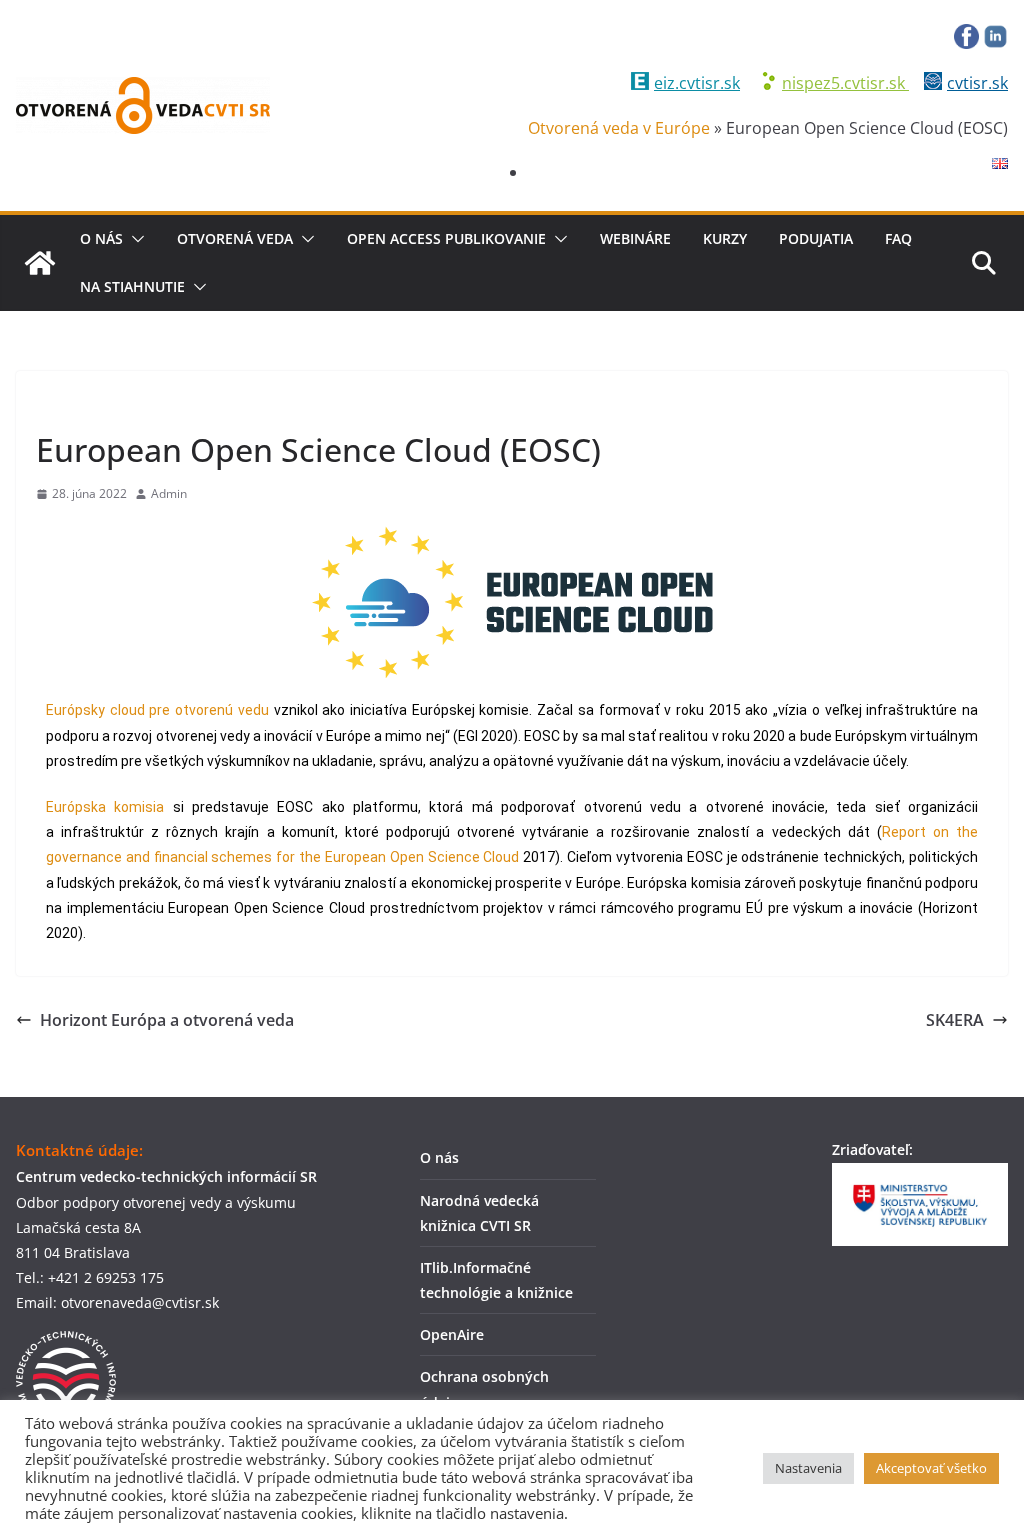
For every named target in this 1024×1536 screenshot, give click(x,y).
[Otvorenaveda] (40, 263)
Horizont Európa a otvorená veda (167, 1020)
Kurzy (725, 238)
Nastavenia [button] (808, 1468)
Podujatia (816, 238)
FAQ (898, 238)
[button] (134, 239)
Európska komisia (105, 807)
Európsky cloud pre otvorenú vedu (157, 710)
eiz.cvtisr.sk (697, 83)
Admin (169, 493)
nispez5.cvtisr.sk (845, 83)
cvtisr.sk (977, 83)
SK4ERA (955, 1020)
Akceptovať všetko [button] (931, 1468)
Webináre (635, 238)
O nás (101, 238)
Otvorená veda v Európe (619, 128)
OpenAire (452, 1334)
